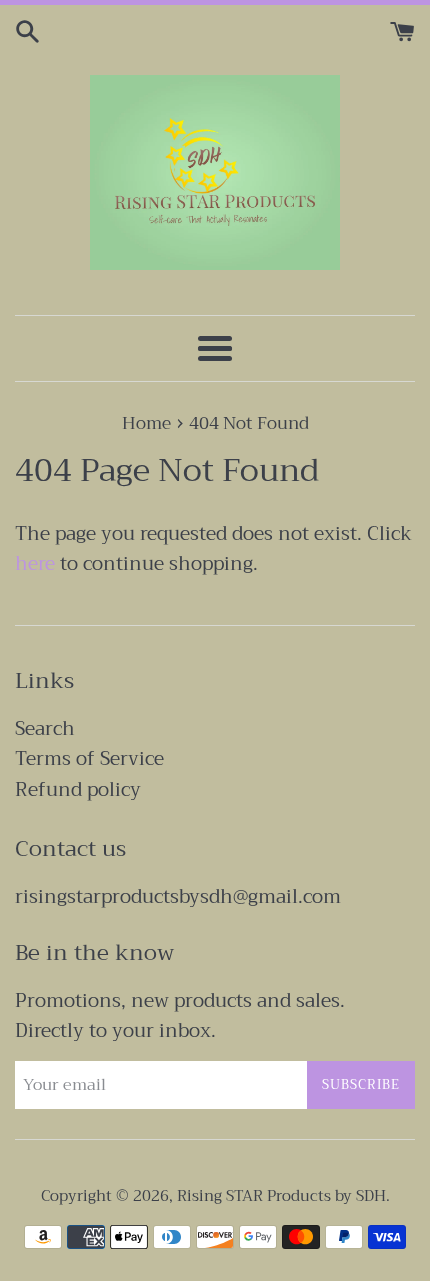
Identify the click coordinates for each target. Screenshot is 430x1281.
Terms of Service (89, 758)
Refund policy (78, 789)
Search (45, 728)
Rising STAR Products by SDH (281, 1196)
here (35, 563)
